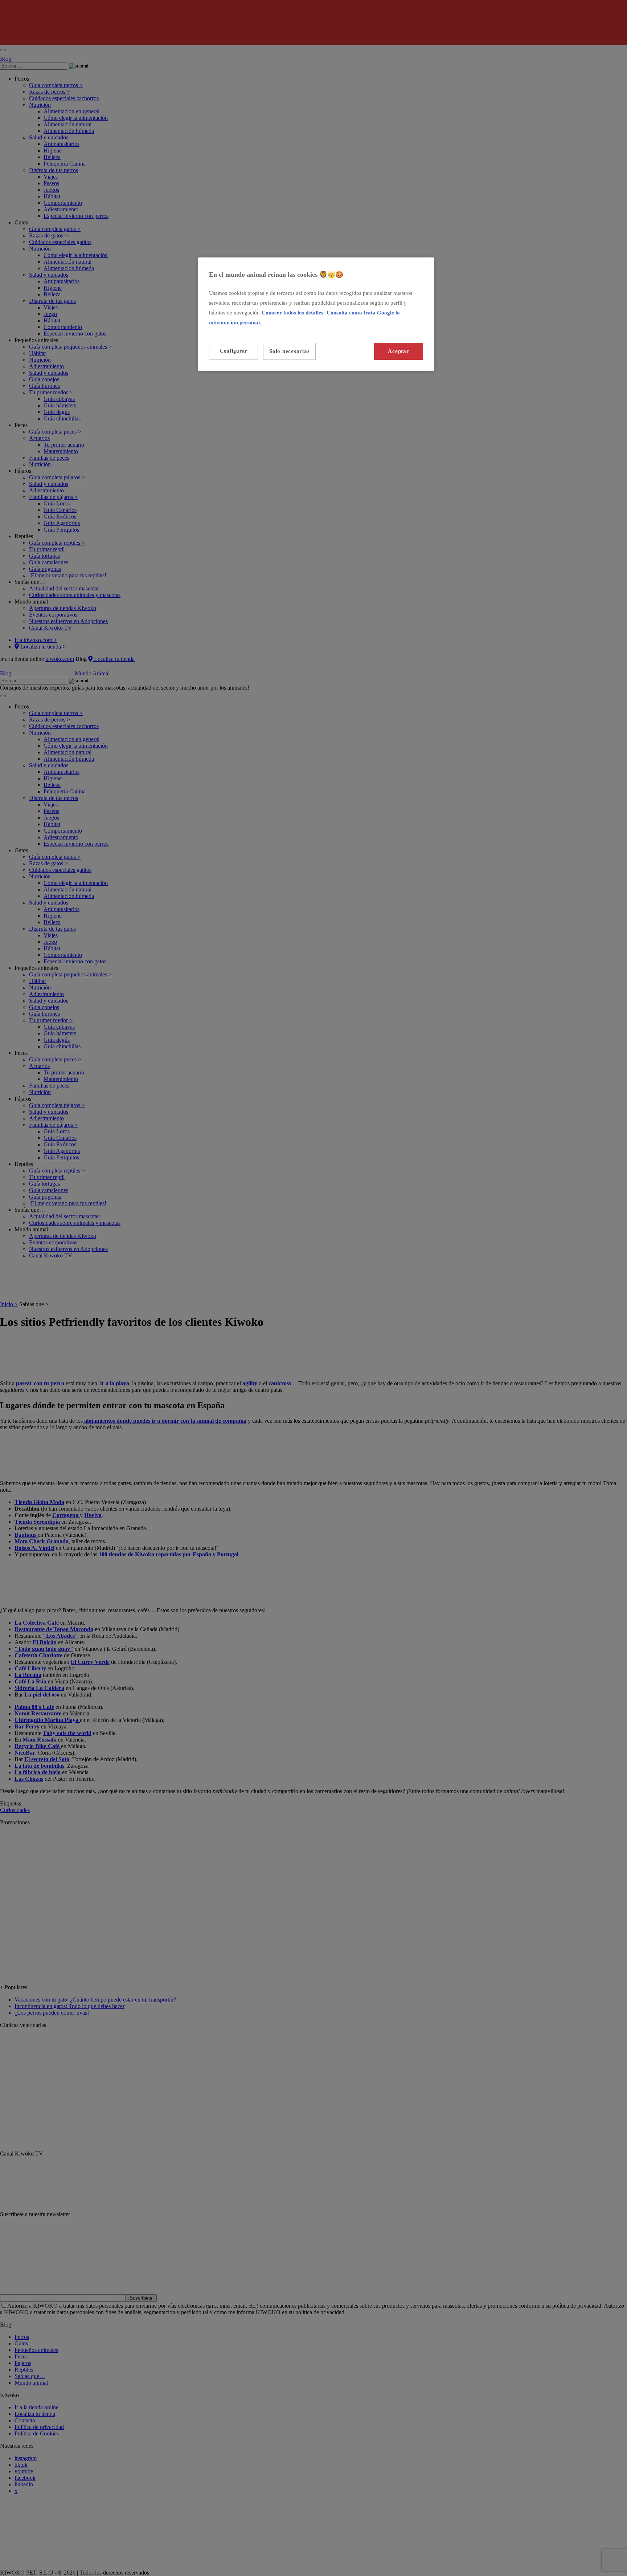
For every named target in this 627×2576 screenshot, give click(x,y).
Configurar (233, 351)
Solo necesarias (289, 351)
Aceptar (398, 351)
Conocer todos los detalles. (293, 313)
